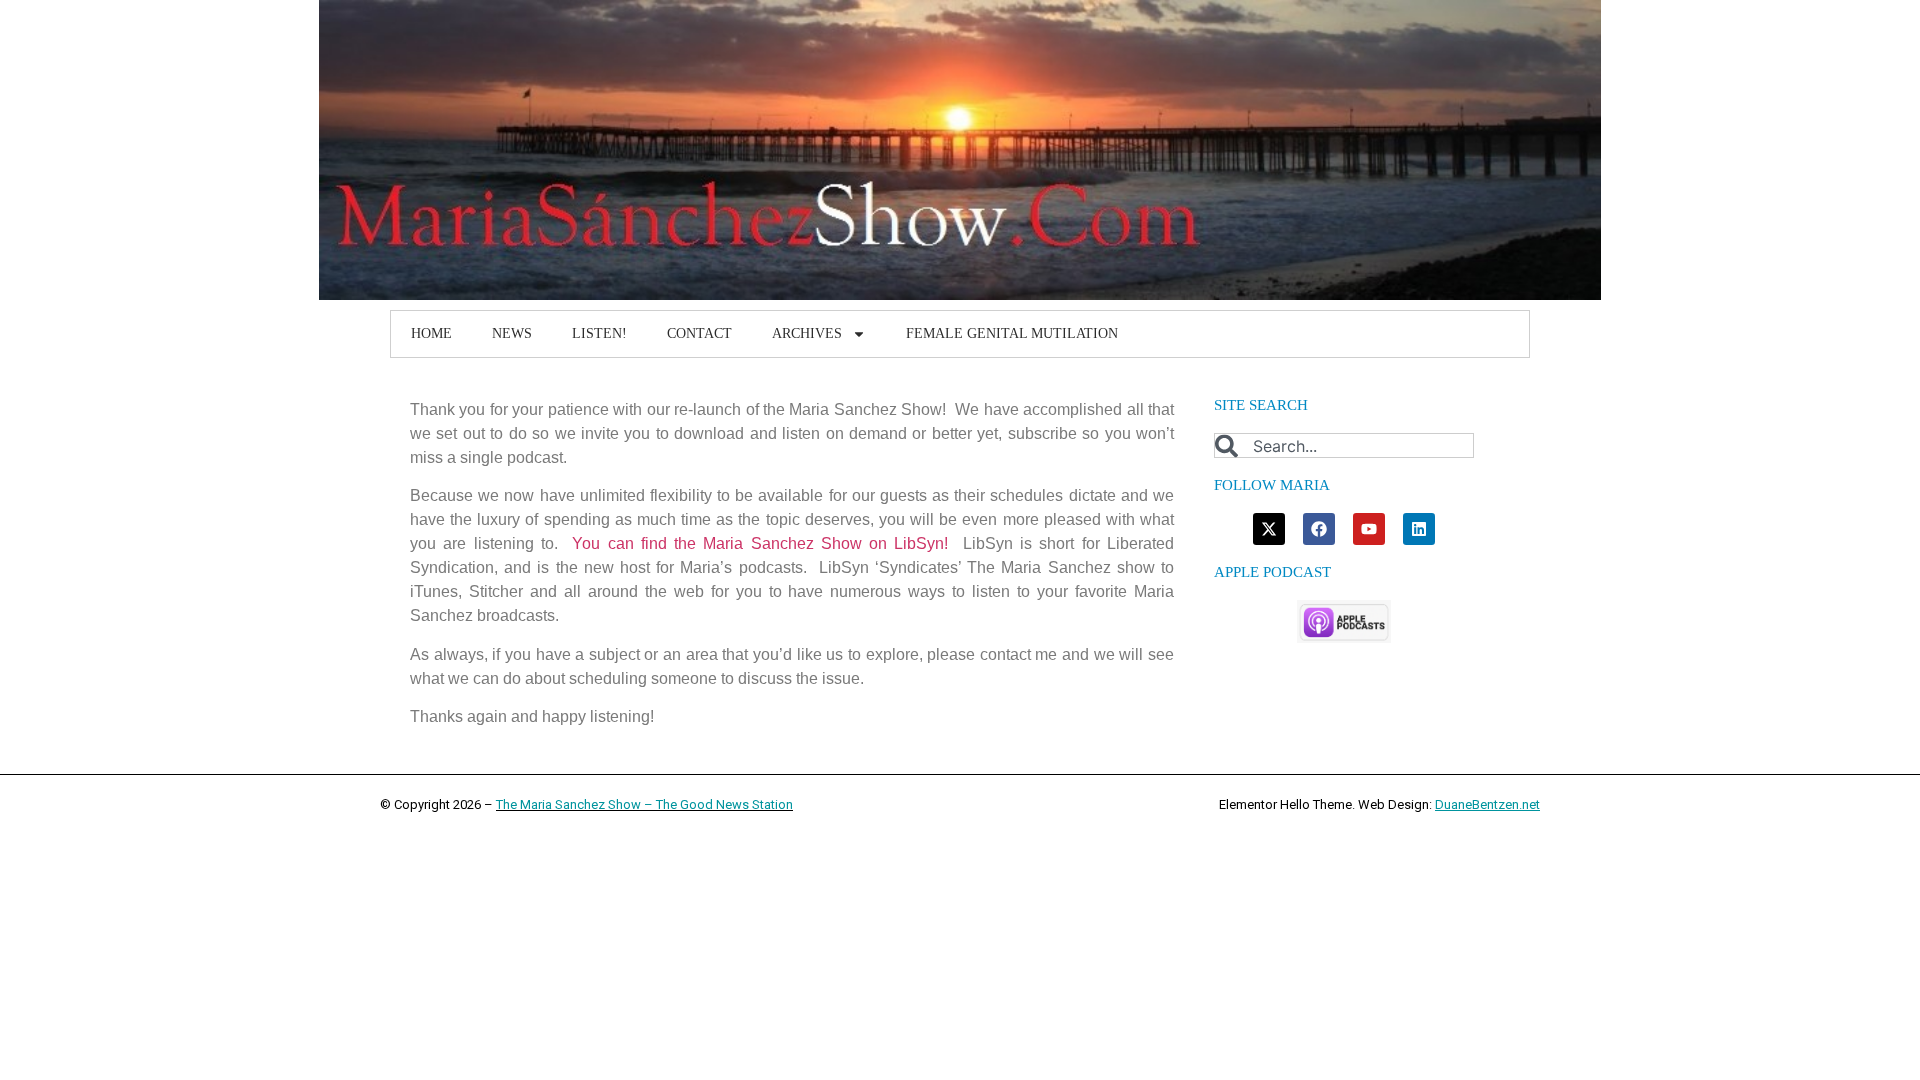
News (512, 333)
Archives (807, 333)
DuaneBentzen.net (1487, 804)
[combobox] (1344, 445)
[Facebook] (1319, 529)
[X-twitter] (1269, 529)
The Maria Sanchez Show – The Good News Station (644, 804)
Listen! (599, 333)
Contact (699, 333)
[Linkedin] (1419, 529)
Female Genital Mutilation (1012, 333)
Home (431, 333)
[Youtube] (1369, 529)
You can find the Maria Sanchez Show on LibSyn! (760, 543)
